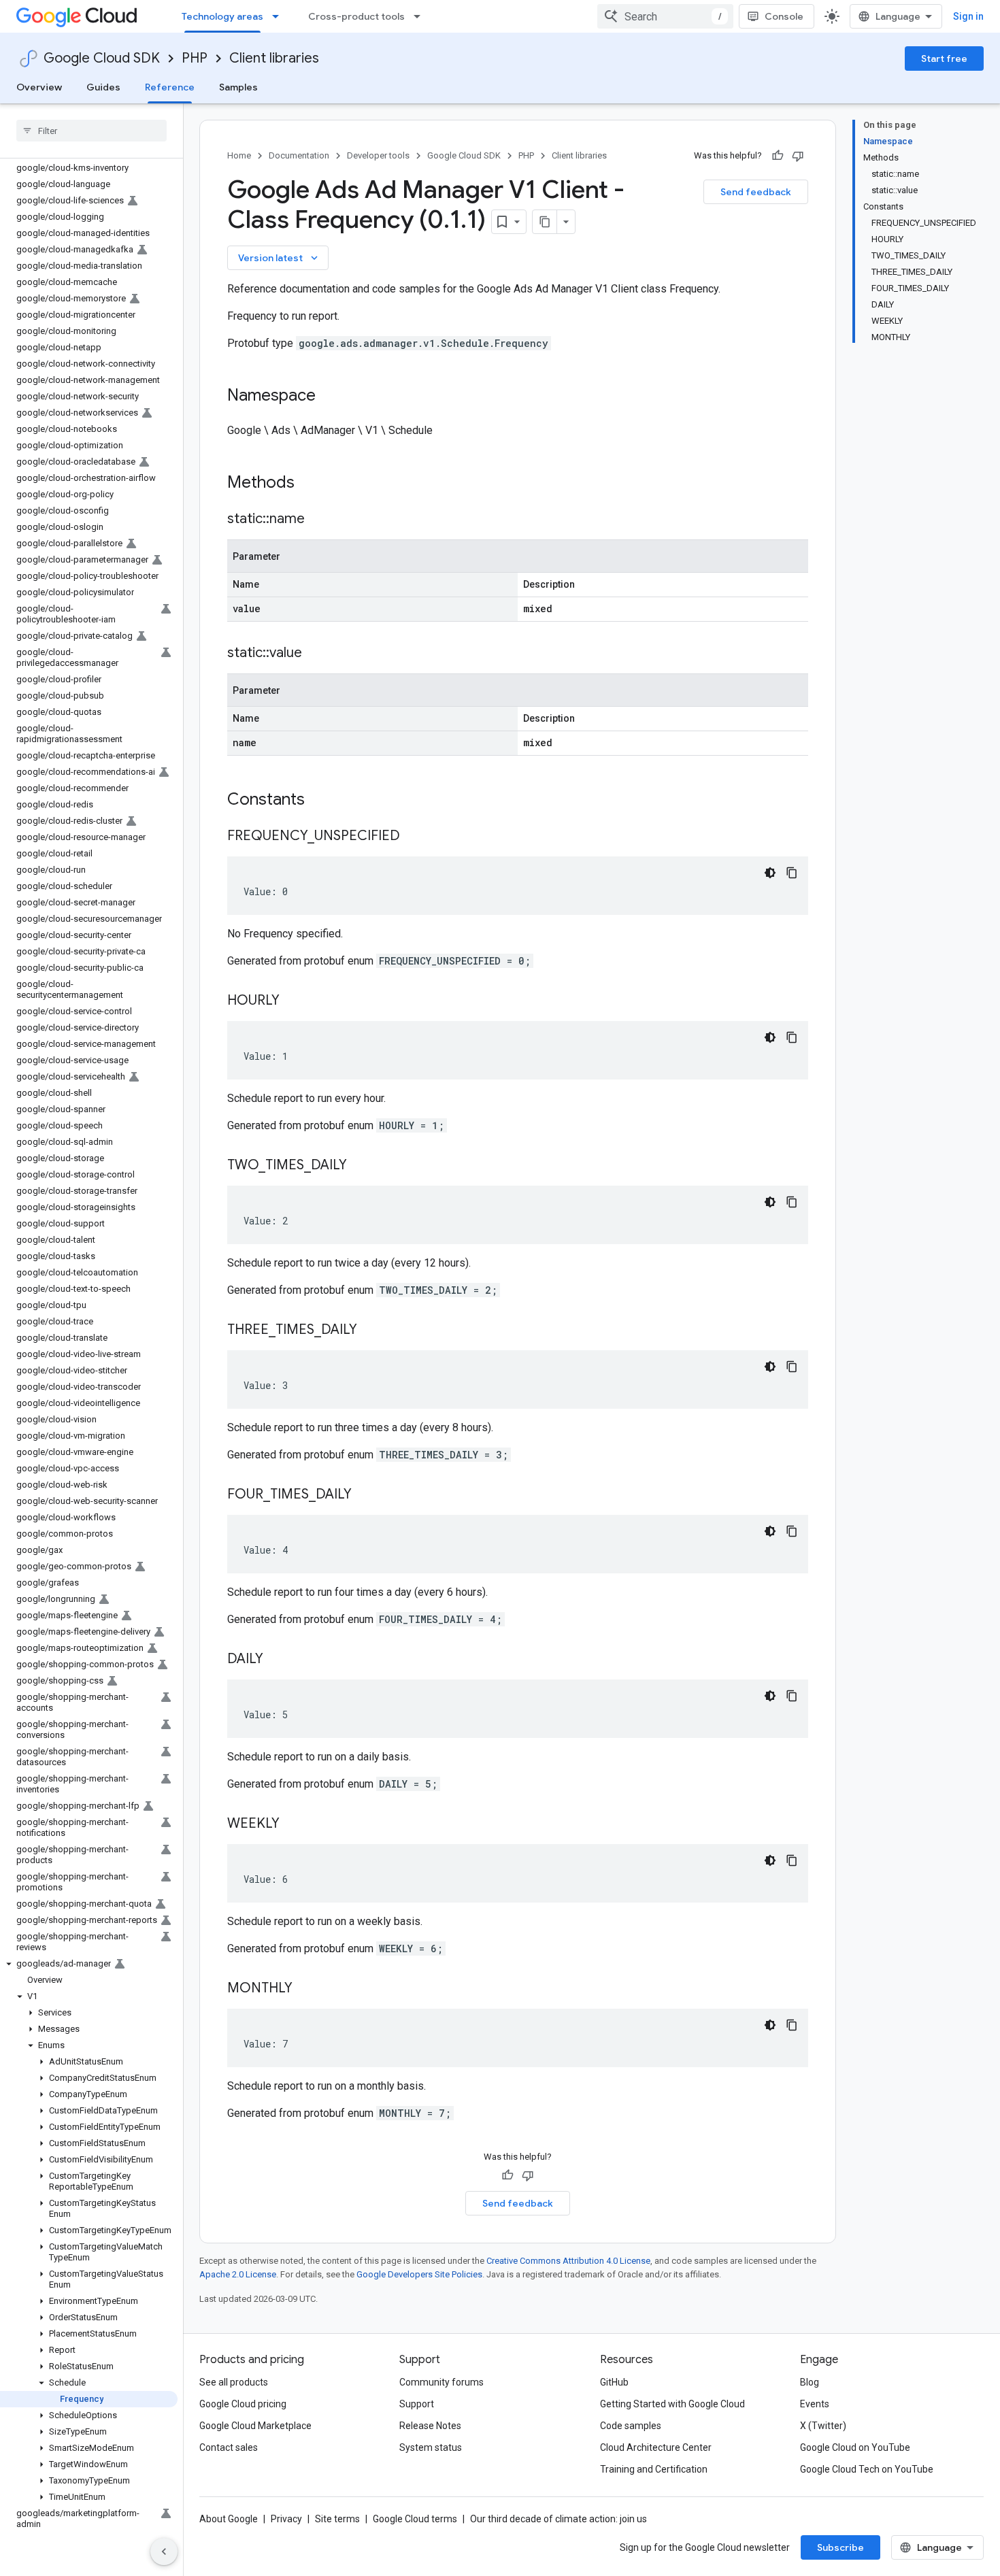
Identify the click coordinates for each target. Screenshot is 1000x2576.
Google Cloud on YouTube (855, 2447)
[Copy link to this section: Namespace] (329, 397)
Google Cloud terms (415, 2519)
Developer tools (378, 155)
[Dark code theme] (770, 873)
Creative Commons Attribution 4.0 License (568, 2261)
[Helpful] (778, 156)
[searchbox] (91, 131)
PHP (195, 58)
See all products (234, 2382)
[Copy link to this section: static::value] (316, 654)
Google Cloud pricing (243, 2404)
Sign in (968, 16)
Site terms (337, 2519)
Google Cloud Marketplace (255, 2426)
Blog (810, 2382)
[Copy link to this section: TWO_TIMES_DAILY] (361, 1166)
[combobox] (665, 16)
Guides (103, 87)
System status (431, 2447)
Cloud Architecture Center (656, 2447)
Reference (170, 87)
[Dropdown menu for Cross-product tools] (421, 16)
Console (784, 16)
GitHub (614, 2382)
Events (815, 2404)
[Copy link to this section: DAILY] (277, 1660)
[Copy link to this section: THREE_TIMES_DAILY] (371, 1331)
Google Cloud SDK (102, 58)
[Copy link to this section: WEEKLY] (293, 1824)
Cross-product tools (356, 16)
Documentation (299, 155)
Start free (944, 58)
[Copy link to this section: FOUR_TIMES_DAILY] (365, 1495)
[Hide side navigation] (164, 2552)
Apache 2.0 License (238, 2274)
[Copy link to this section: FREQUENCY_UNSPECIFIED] (414, 837)
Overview (39, 87)
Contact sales (229, 2447)
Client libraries (274, 58)
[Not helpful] (798, 156)
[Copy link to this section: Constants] (322, 801)
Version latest (279, 258)
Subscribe (840, 2547)
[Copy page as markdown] (545, 222)
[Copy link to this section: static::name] (318, 520)
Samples (238, 87)
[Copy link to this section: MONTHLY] (306, 1989)
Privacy (286, 2519)
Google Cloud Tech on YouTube (867, 2469)
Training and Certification (654, 2469)
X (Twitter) (823, 2426)
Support (417, 2404)
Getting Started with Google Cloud (672, 2404)
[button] (89, 1964)
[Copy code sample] (792, 873)
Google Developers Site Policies (419, 2274)
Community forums (441, 2382)
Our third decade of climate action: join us (559, 2519)
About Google (229, 2519)
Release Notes (430, 2426)
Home (239, 155)
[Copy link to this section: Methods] (312, 484)
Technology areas (222, 16)
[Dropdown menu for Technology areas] (280, 16)
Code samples (631, 2426)
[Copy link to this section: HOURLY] (293, 1001)
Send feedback (756, 192)
